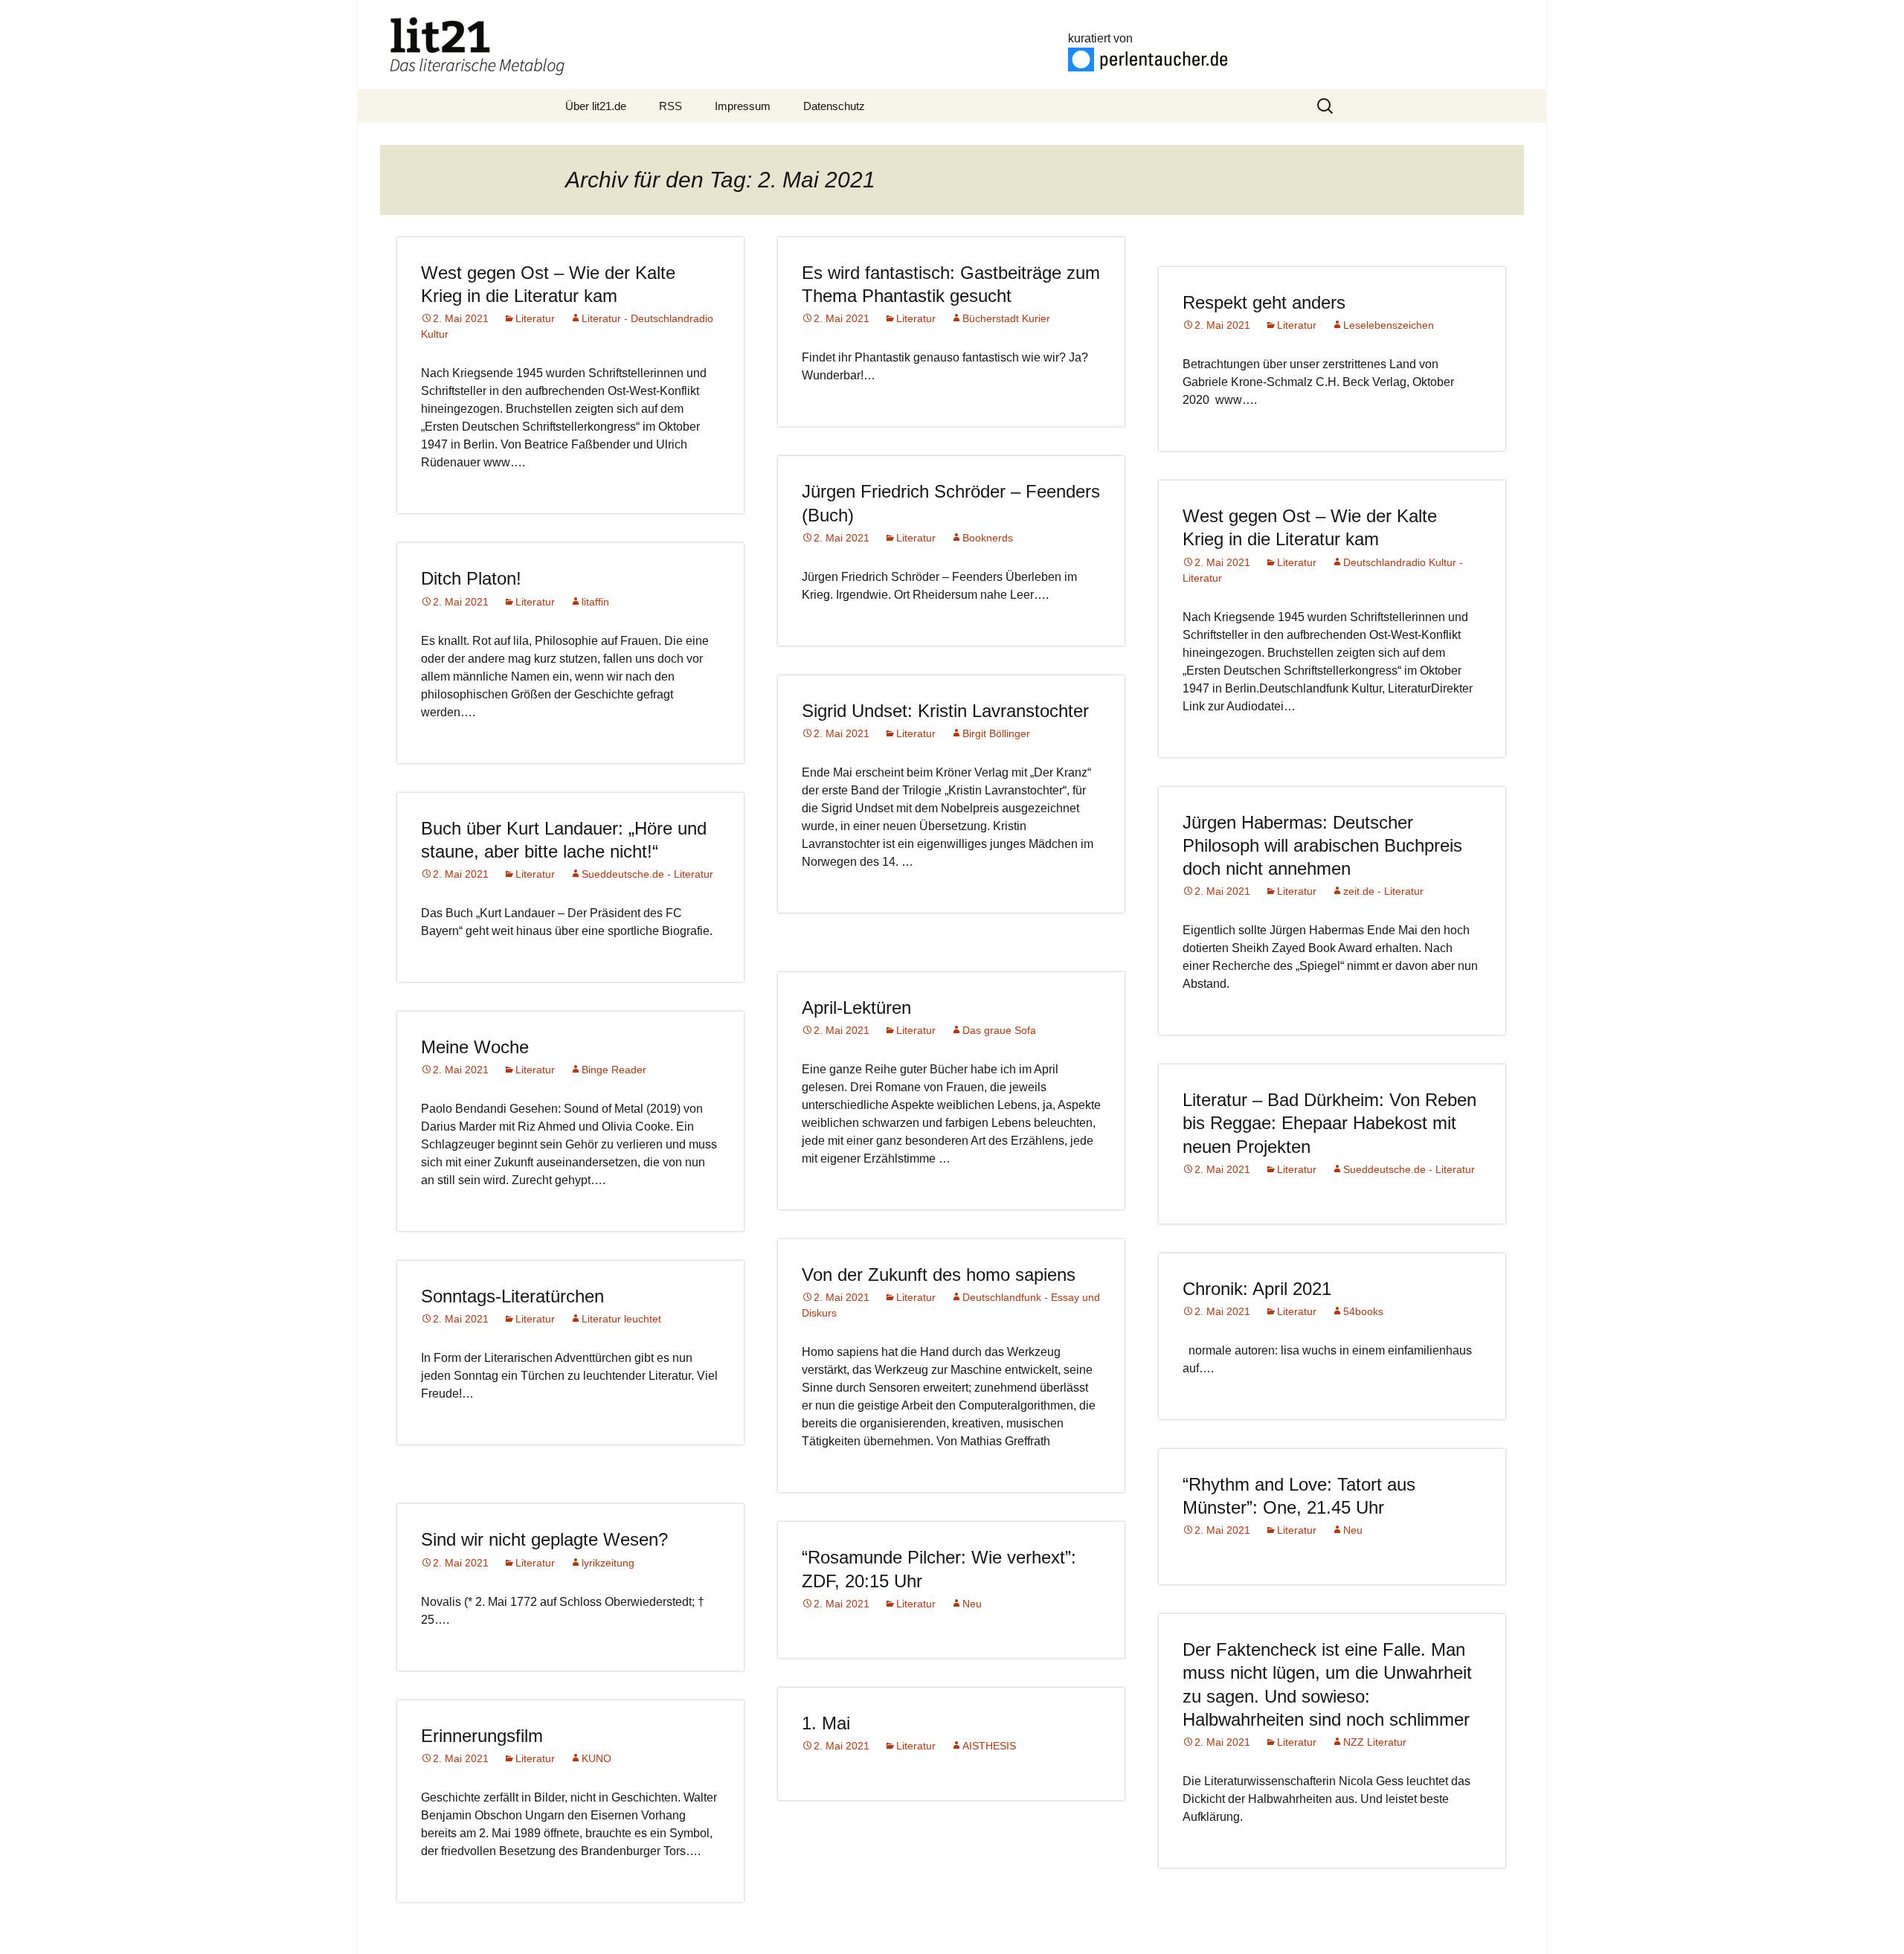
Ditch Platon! (471, 578)
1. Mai (826, 1723)
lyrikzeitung (608, 1563)
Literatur (535, 318)
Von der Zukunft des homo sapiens (939, 1275)
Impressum (743, 106)
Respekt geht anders (1264, 302)
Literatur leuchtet (621, 1319)
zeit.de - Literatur (1383, 891)
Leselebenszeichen (1389, 325)
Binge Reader (614, 1070)
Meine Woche (475, 1047)
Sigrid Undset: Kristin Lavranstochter (945, 711)
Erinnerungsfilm (482, 1736)
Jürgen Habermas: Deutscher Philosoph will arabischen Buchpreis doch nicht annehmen (1322, 845)
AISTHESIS (989, 1746)
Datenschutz (834, 106)
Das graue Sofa (999, 1030)
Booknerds (988, 538)
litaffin (595, 602)
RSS (670, 106)
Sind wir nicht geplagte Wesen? (544, 1539)
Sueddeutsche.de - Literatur (647, 874)
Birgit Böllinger (996, 733)
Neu (1353, 1530)
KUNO (596, 1758)
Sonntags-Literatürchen (512, 1296)
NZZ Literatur (1375, 1742)
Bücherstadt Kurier (1006, 318)
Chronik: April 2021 (1257, 1289)
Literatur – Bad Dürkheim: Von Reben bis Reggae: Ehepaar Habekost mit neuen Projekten (1329, 1123)
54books (1363, 1311)
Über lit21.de (596, 106)
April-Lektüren (856, 1007)
